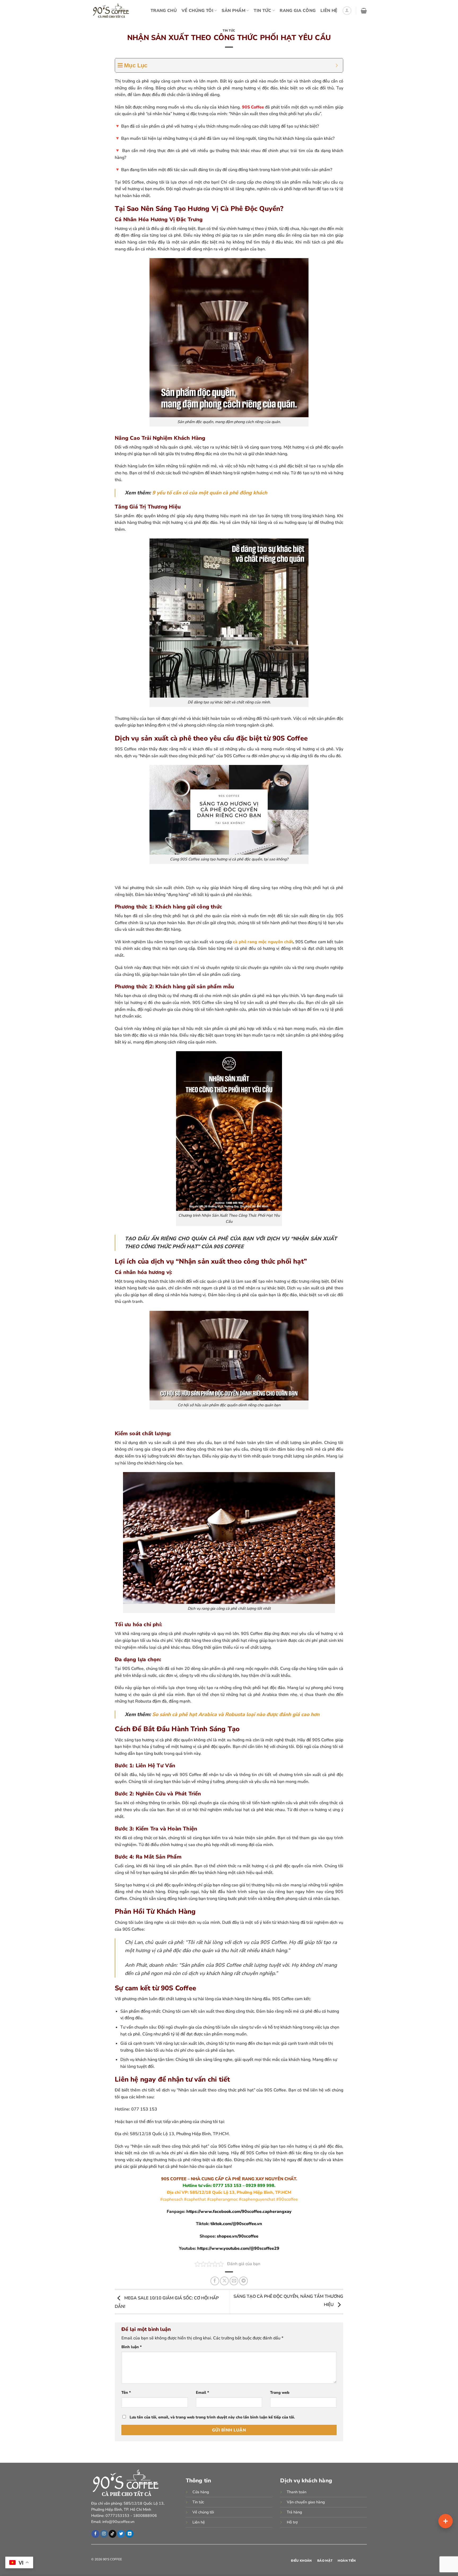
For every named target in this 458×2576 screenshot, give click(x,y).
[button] (347, 11)
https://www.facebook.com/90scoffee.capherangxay (239, 2212)
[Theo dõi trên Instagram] (104, 2534)
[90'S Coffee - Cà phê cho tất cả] (113, 11)
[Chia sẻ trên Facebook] (215, 2281)
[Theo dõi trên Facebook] (95, 2534)
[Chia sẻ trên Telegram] (243, 2281)
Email (202, 2392)
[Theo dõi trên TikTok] (113, 2534)
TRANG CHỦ (164, 11)
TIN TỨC (262, 11)
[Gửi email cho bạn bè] (234, 2281)
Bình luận (132, 2347)
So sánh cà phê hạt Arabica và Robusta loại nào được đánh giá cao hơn (236, 1715)
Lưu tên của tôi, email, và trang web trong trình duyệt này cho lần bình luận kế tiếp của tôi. (212, 2417)
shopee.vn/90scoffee (238, 2236)
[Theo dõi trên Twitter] (121, 2534)
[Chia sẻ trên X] (224, 2281)
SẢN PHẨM (234, 11)
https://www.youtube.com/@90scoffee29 (238, 2248)
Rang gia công (298, 11)
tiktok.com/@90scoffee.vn (236, 2224)
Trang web (280, 2392)
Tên (126, 2392)
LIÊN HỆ (329, 11)
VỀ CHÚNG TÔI (197, 11)
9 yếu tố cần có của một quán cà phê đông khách (210, 493)
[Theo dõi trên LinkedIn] (129, 2534)
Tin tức (229, 31)
